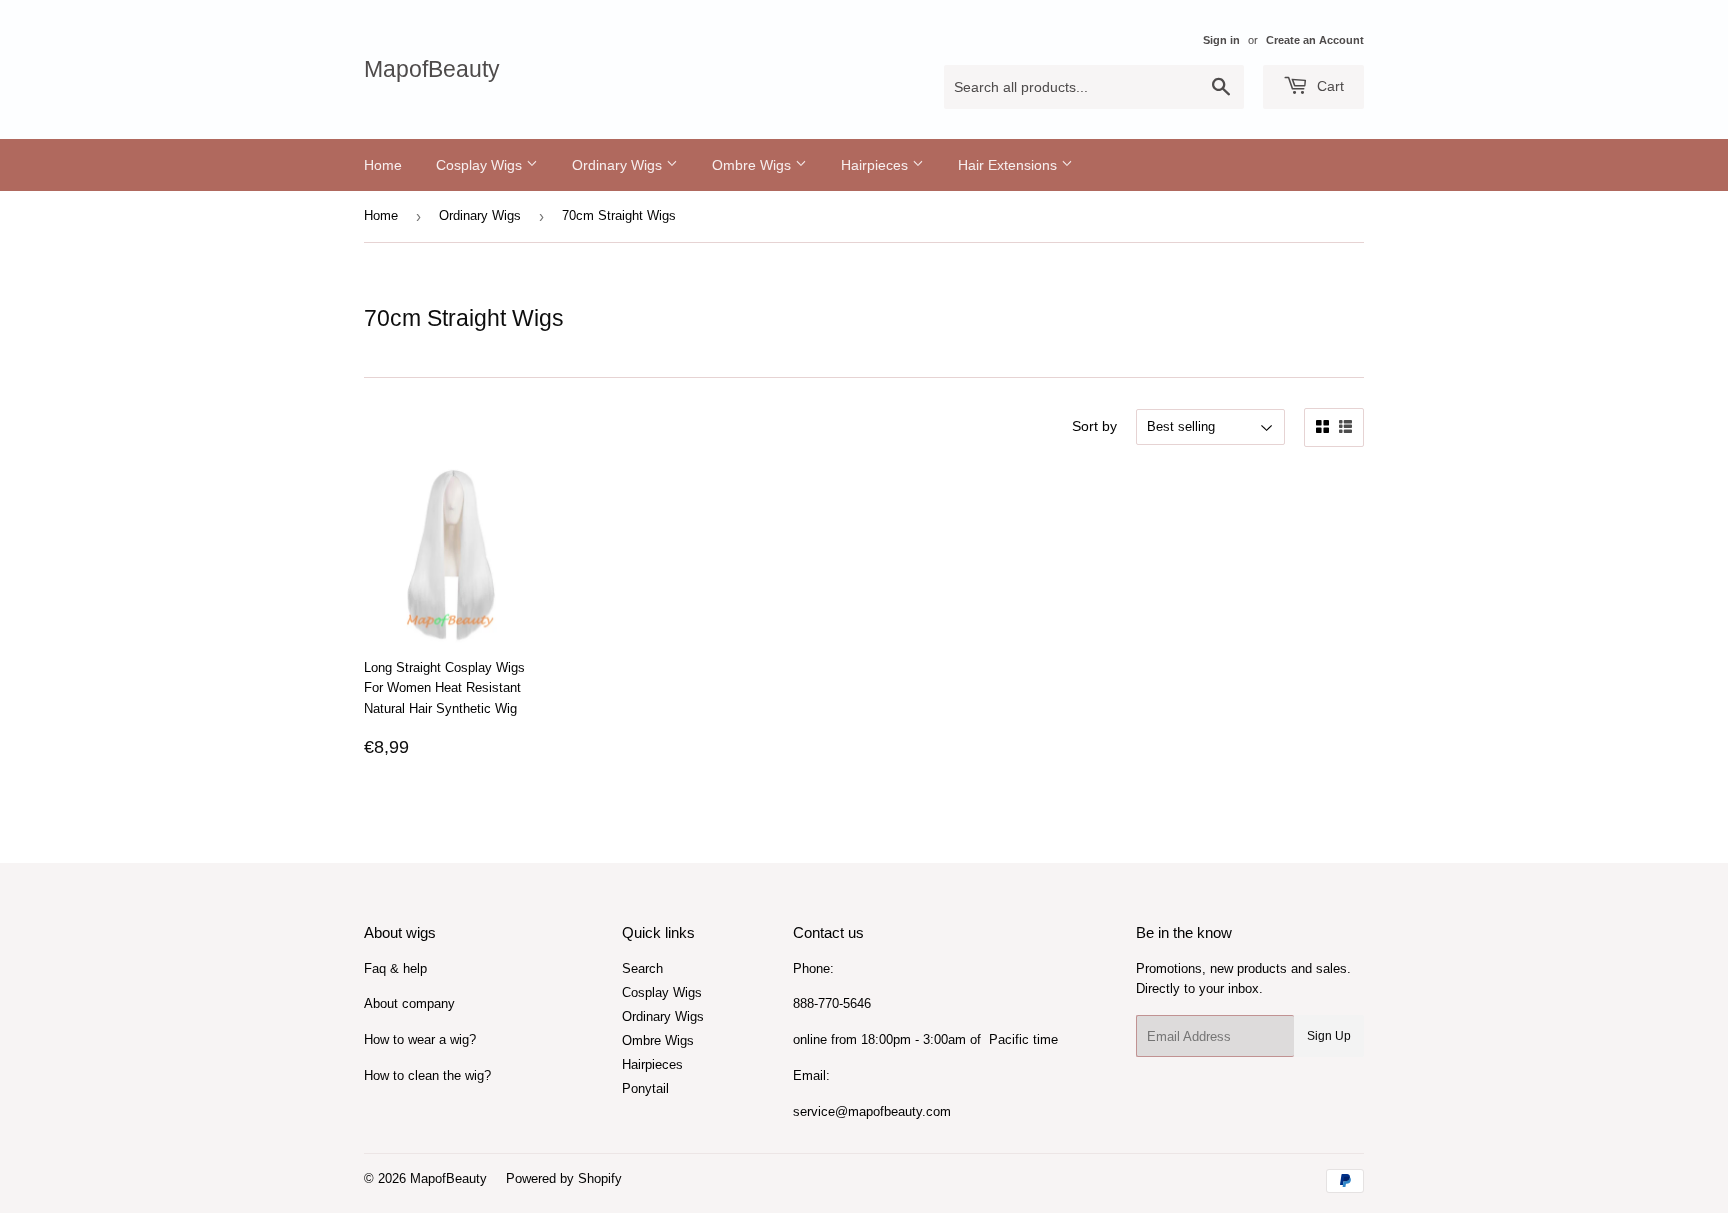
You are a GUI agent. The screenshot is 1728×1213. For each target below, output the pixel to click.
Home (383, 165)
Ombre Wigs (753, 165)
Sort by (1094, 426)
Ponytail (645, 1088)
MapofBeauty (432, 69)
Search (642, 968)
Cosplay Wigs (481, 165)
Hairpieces (876, 165)
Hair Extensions (1009, 165)
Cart (1328, 86)
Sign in (1221, 40)
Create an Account (1315, 40)
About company (409, 1003)
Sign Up (1329, 1036)
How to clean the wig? (427, 1075)
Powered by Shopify (564, 1178)
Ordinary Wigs (619, 165)
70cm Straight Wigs (619, 215)
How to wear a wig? (420, 1039)
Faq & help (395, 968)
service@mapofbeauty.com (872, 1111)
